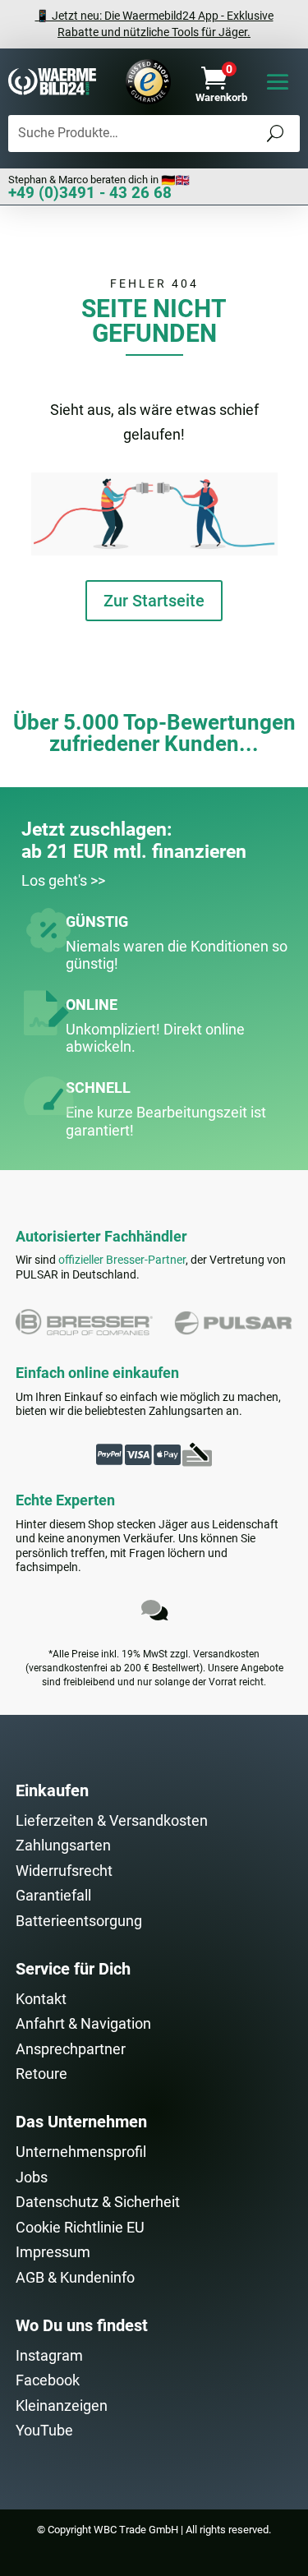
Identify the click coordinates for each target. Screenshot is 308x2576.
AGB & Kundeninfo (75, 2277)
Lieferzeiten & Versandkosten (112, 1820)
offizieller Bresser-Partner (122, 1260)
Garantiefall (53, 1895)
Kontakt (41, 1999)
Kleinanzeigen (62, 2405)
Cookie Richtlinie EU (80, 2227)
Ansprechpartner (71, 2049)
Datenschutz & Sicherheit (98, 2202)
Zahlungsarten (63, 1845)
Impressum (53, 2252)
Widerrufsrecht (64, 1871)
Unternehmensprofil (81, 2152)
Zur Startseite (154, 601)
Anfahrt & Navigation (83, 2023)
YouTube (44, 2430)
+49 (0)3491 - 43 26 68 (90, 193)
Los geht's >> (63, 880)
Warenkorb (221, 97)
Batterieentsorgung (79, 1921)
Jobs (32, 2177)
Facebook (48, 2380)
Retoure (41, 2074)
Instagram (49, 2355)
